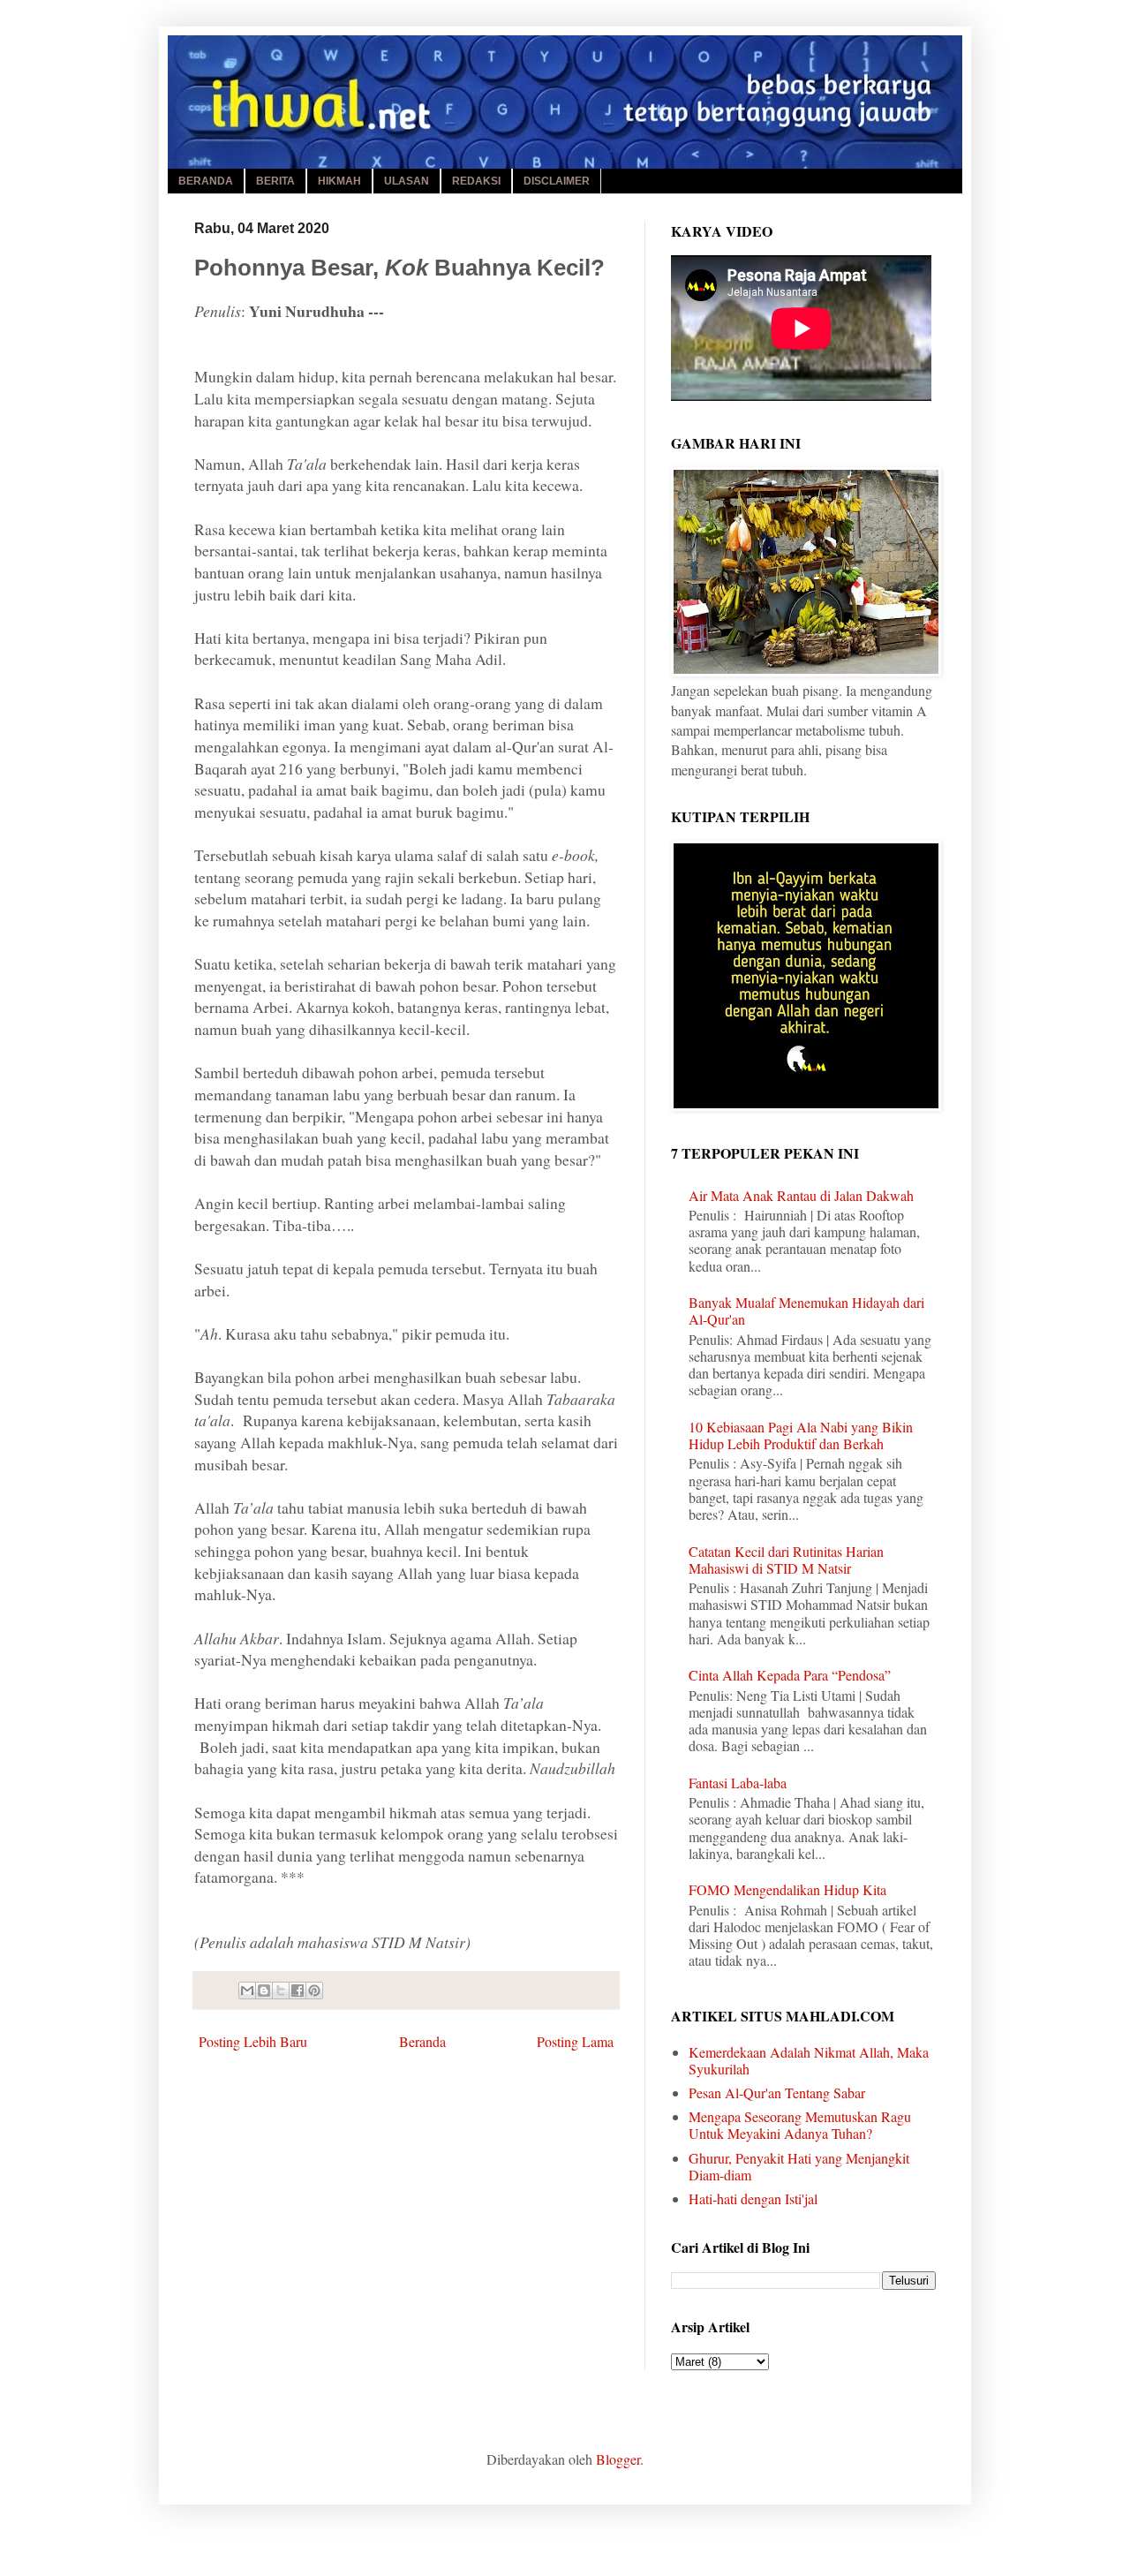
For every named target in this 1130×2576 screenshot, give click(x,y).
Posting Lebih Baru (253, 2041)
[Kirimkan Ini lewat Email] (247, 1991)
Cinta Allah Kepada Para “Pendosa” (790, 1675)
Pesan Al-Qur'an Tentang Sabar (777, 2093)
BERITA (275, 181)
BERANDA (206, 181)
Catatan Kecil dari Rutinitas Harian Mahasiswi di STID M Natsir (786, 1560)
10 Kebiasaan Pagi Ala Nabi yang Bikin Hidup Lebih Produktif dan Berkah (801, 1435)
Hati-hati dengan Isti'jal (753, 2198)
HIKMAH (339, 181)
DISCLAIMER (557, 181)
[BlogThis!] (264, 1991)
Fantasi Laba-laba (738, 1783)
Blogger (618, 2459)
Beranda (422, 2041)
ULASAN (407, 181)
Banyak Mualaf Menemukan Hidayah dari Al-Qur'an (806, 1311)
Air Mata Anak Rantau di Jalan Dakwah (801, 1195)
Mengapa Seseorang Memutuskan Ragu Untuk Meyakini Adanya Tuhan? (800, 2125)
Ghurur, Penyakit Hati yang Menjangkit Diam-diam (799, 2166)
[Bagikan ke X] (281, 1991)
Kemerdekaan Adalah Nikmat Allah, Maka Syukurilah (809, 2060)
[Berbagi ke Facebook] (298, 1991)
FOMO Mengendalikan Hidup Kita (787, 1889)
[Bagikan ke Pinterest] (314, 1991)
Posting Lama (575, 2041)
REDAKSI (476, 181)
